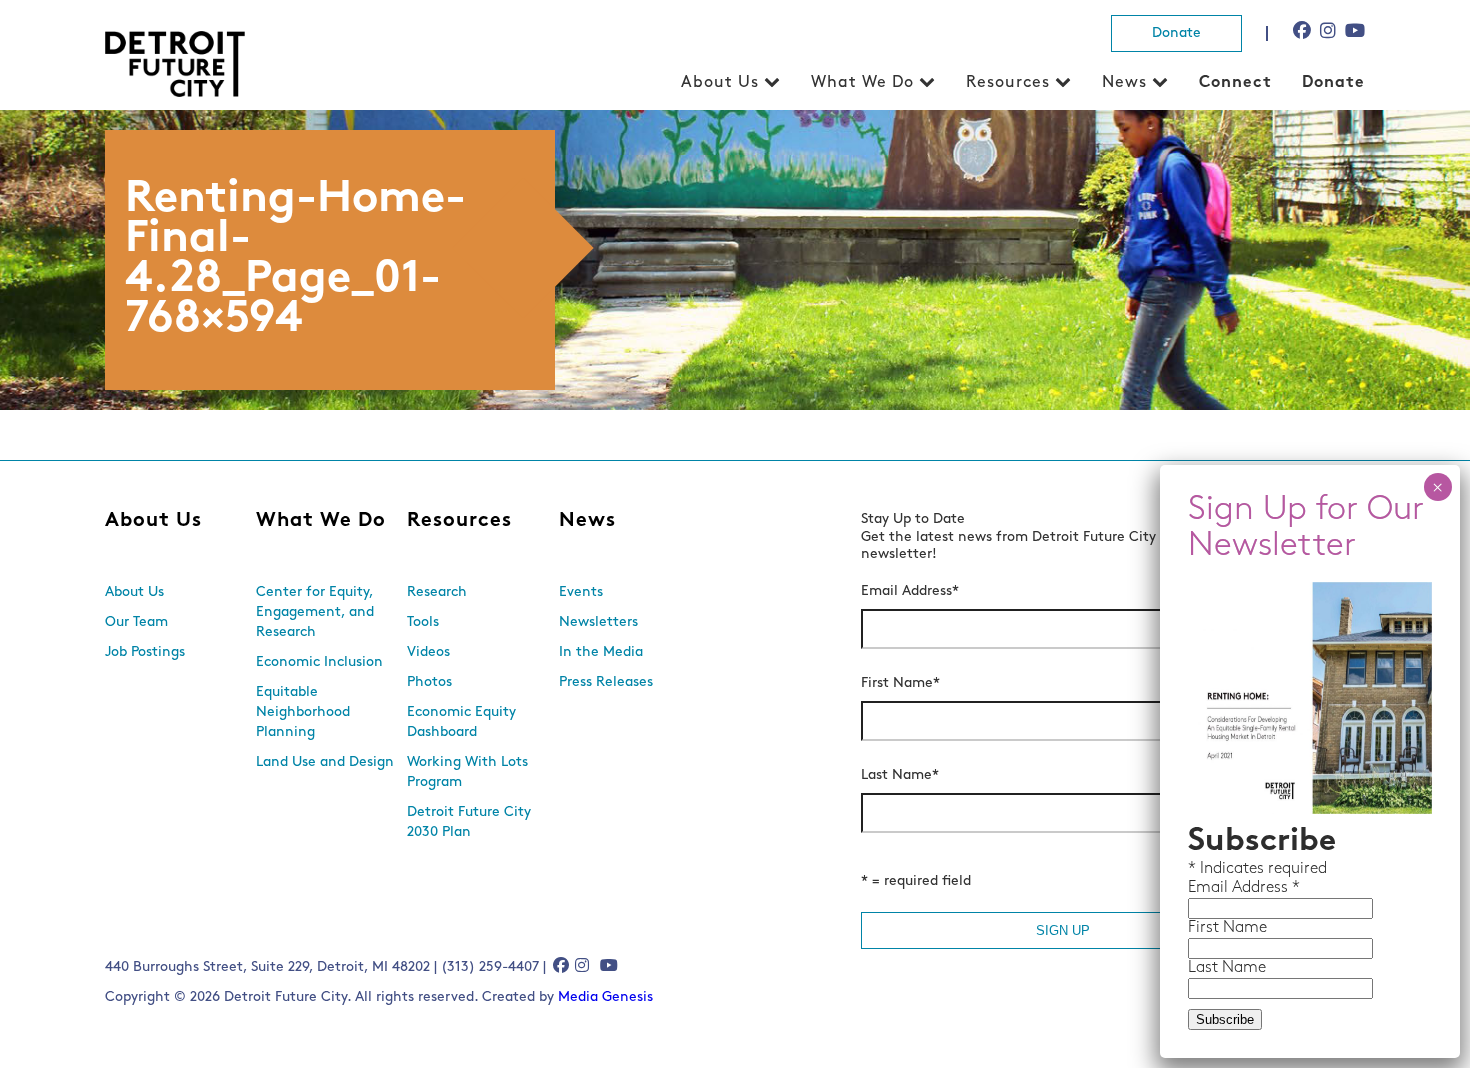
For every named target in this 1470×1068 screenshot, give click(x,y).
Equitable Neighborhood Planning (303, 712)
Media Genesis (605, 997)
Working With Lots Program (467, 772)
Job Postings (145, 652)
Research (437, 592)
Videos (428, 652)
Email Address (910, 591)
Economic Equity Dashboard (461, 722)
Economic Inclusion (319, 662)
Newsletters (598, 622)
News (1124, 83)
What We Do (862, 83)
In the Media (601, 652)
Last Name (900, 775)
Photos (429, 682)
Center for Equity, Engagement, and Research (315, 612)
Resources (1008, 83)
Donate (1176, 33)
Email (1210, 888)
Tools (423, 622)
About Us (720, 83)
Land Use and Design (325, 762)
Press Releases (606, 682)
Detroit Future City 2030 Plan (469, 822)
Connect (1235, 83)
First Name (900, 683)
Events (581, 592)
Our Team (136, 622)
